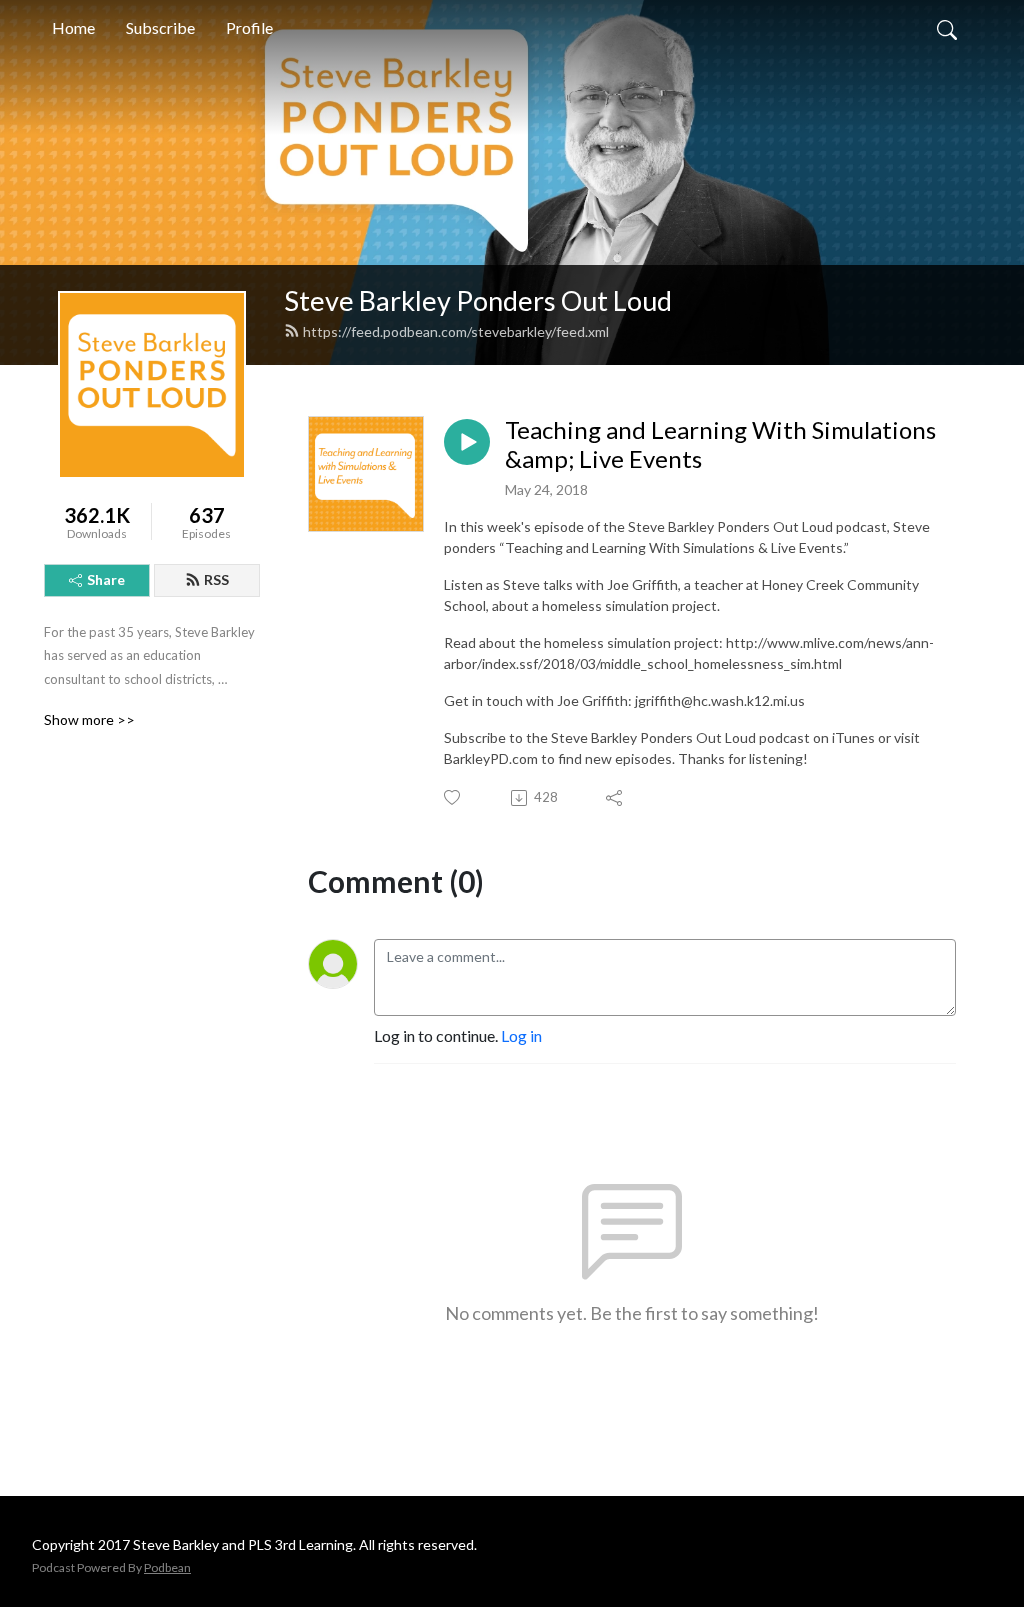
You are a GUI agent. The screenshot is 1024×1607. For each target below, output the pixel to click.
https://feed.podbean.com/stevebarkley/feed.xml (456, 331)
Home (73, 27)
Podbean (167, 1567)
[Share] (615, 798)
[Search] (947, 28)
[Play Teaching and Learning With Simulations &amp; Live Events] (467, 442)
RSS (216, 579)
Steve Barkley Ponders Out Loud (478, 300)
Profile (249, 27)
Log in (521, 1035)
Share (106, 579)
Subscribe (160, 27)
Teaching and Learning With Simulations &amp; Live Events (720, 444)
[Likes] (453, 797)
